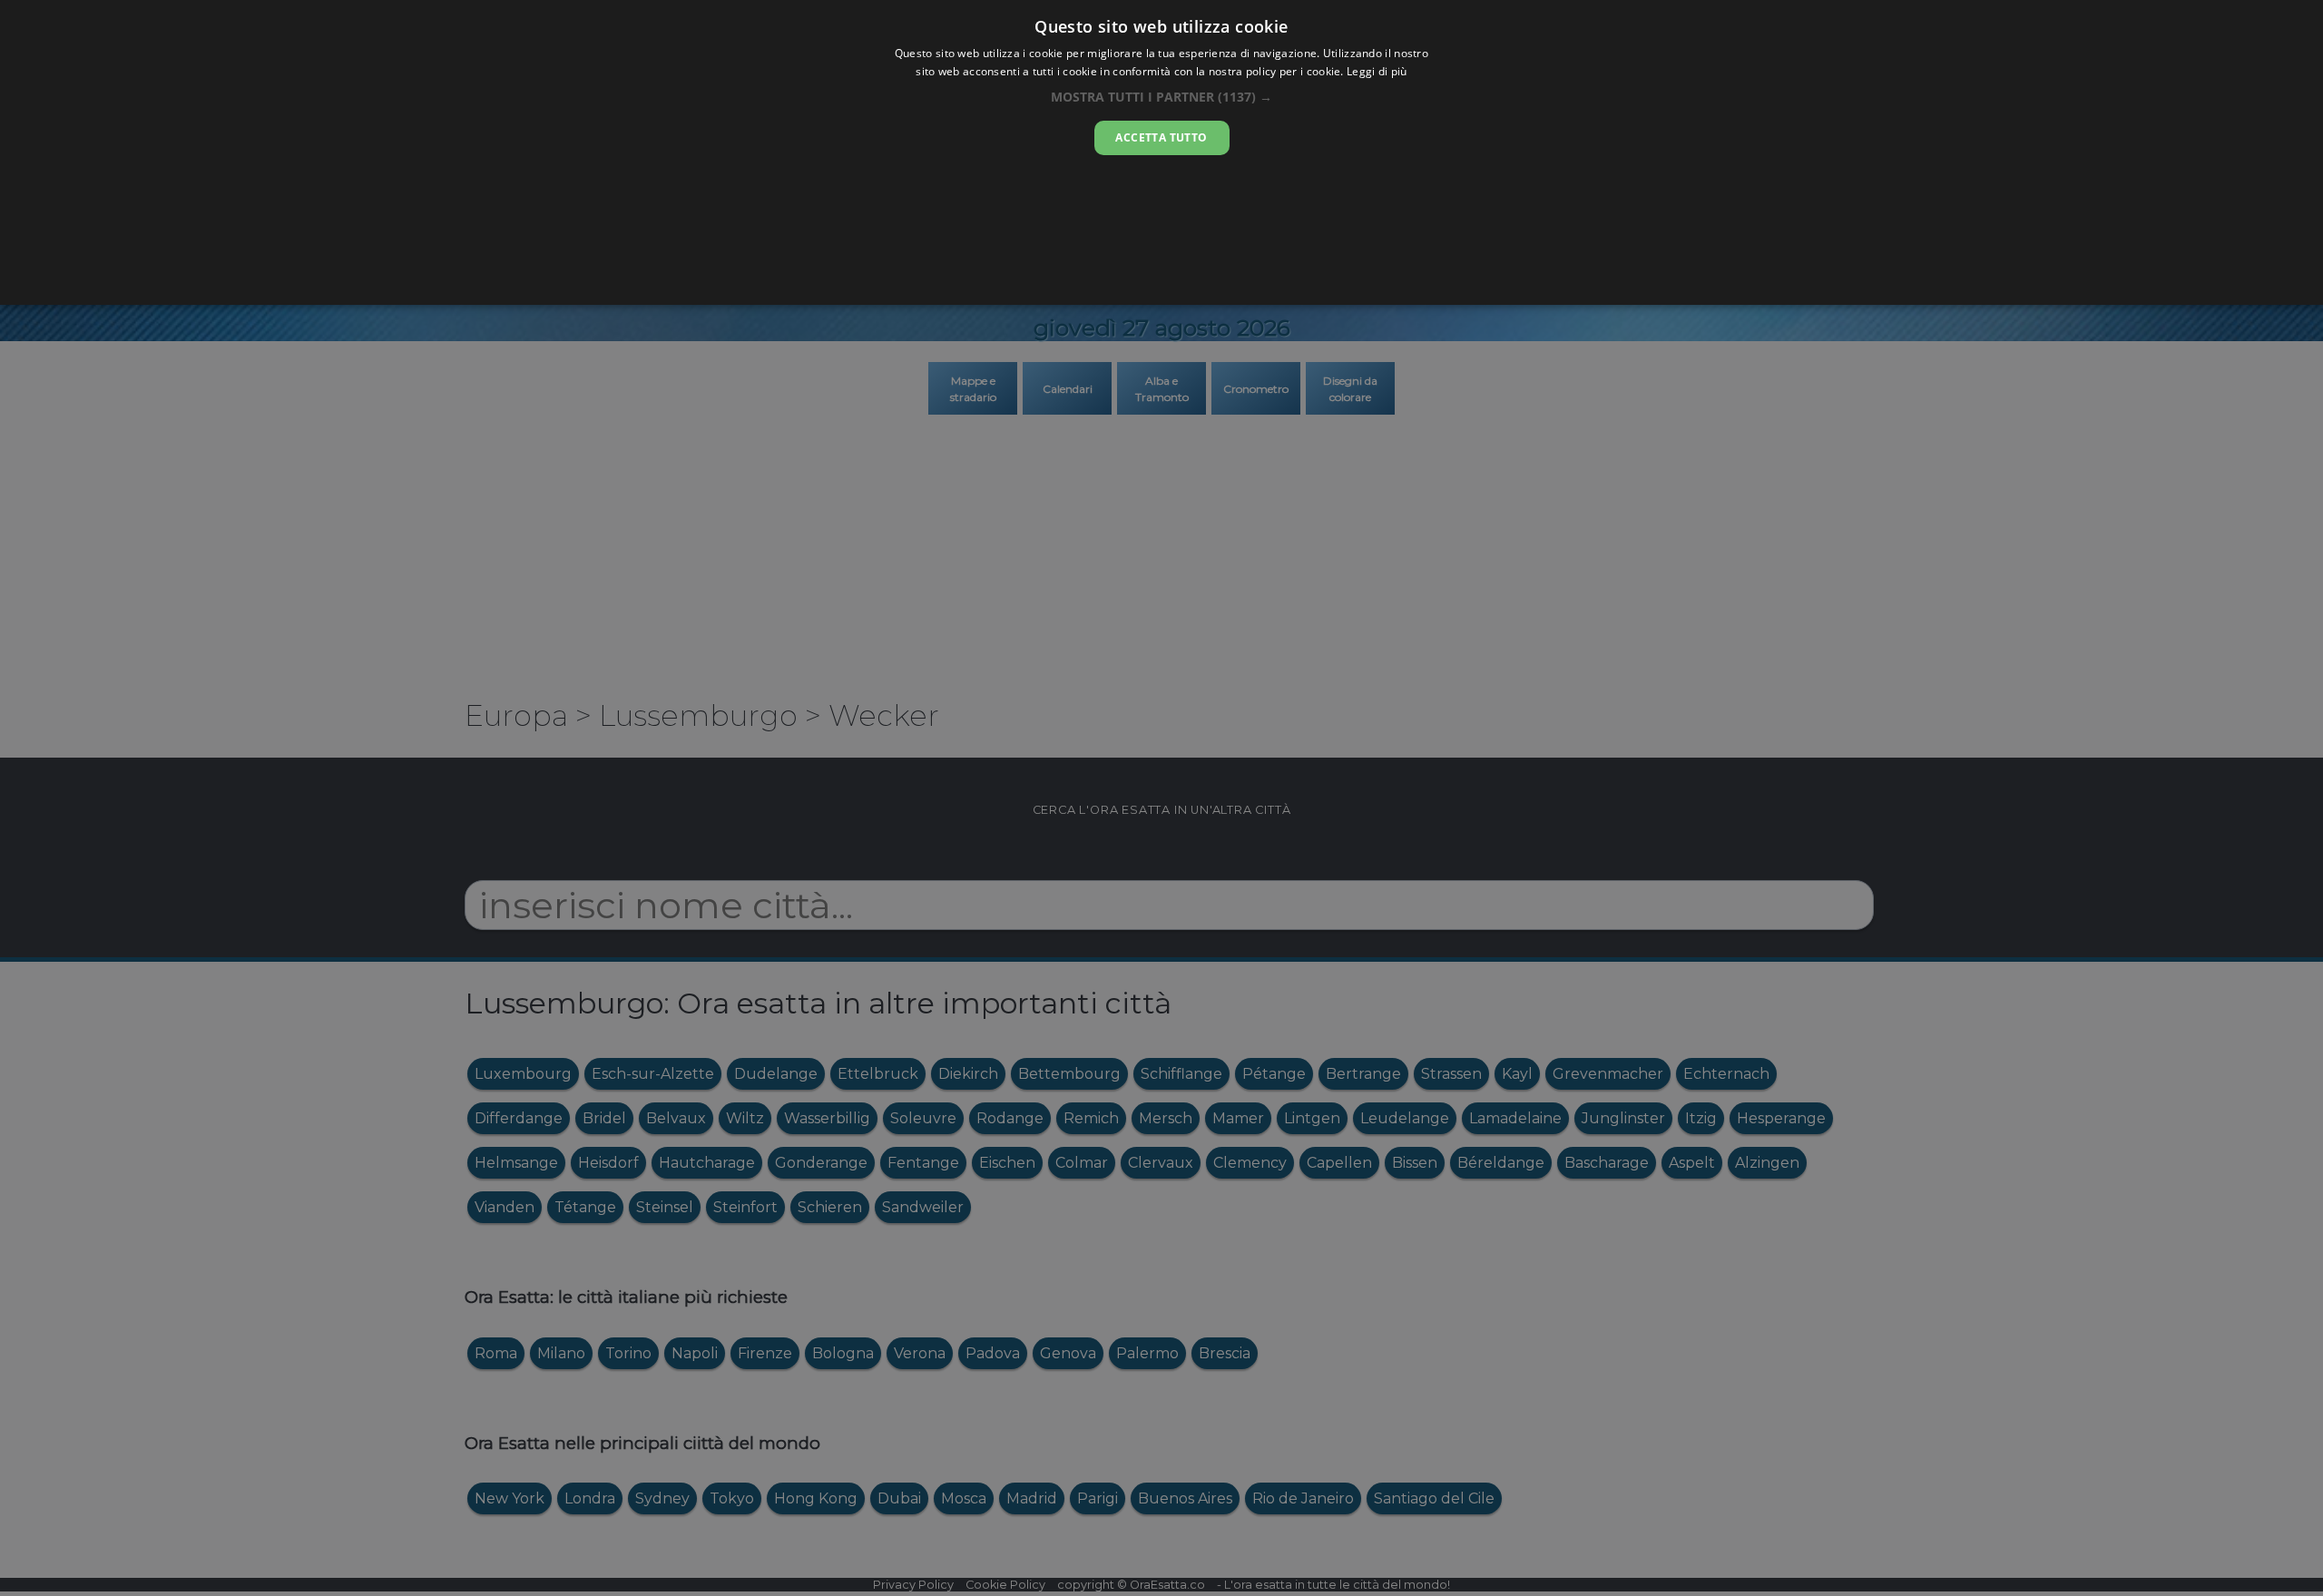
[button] (1161, 97)
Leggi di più (1377, 71)
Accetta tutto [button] (1161, 137)
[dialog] (1161, 152)
